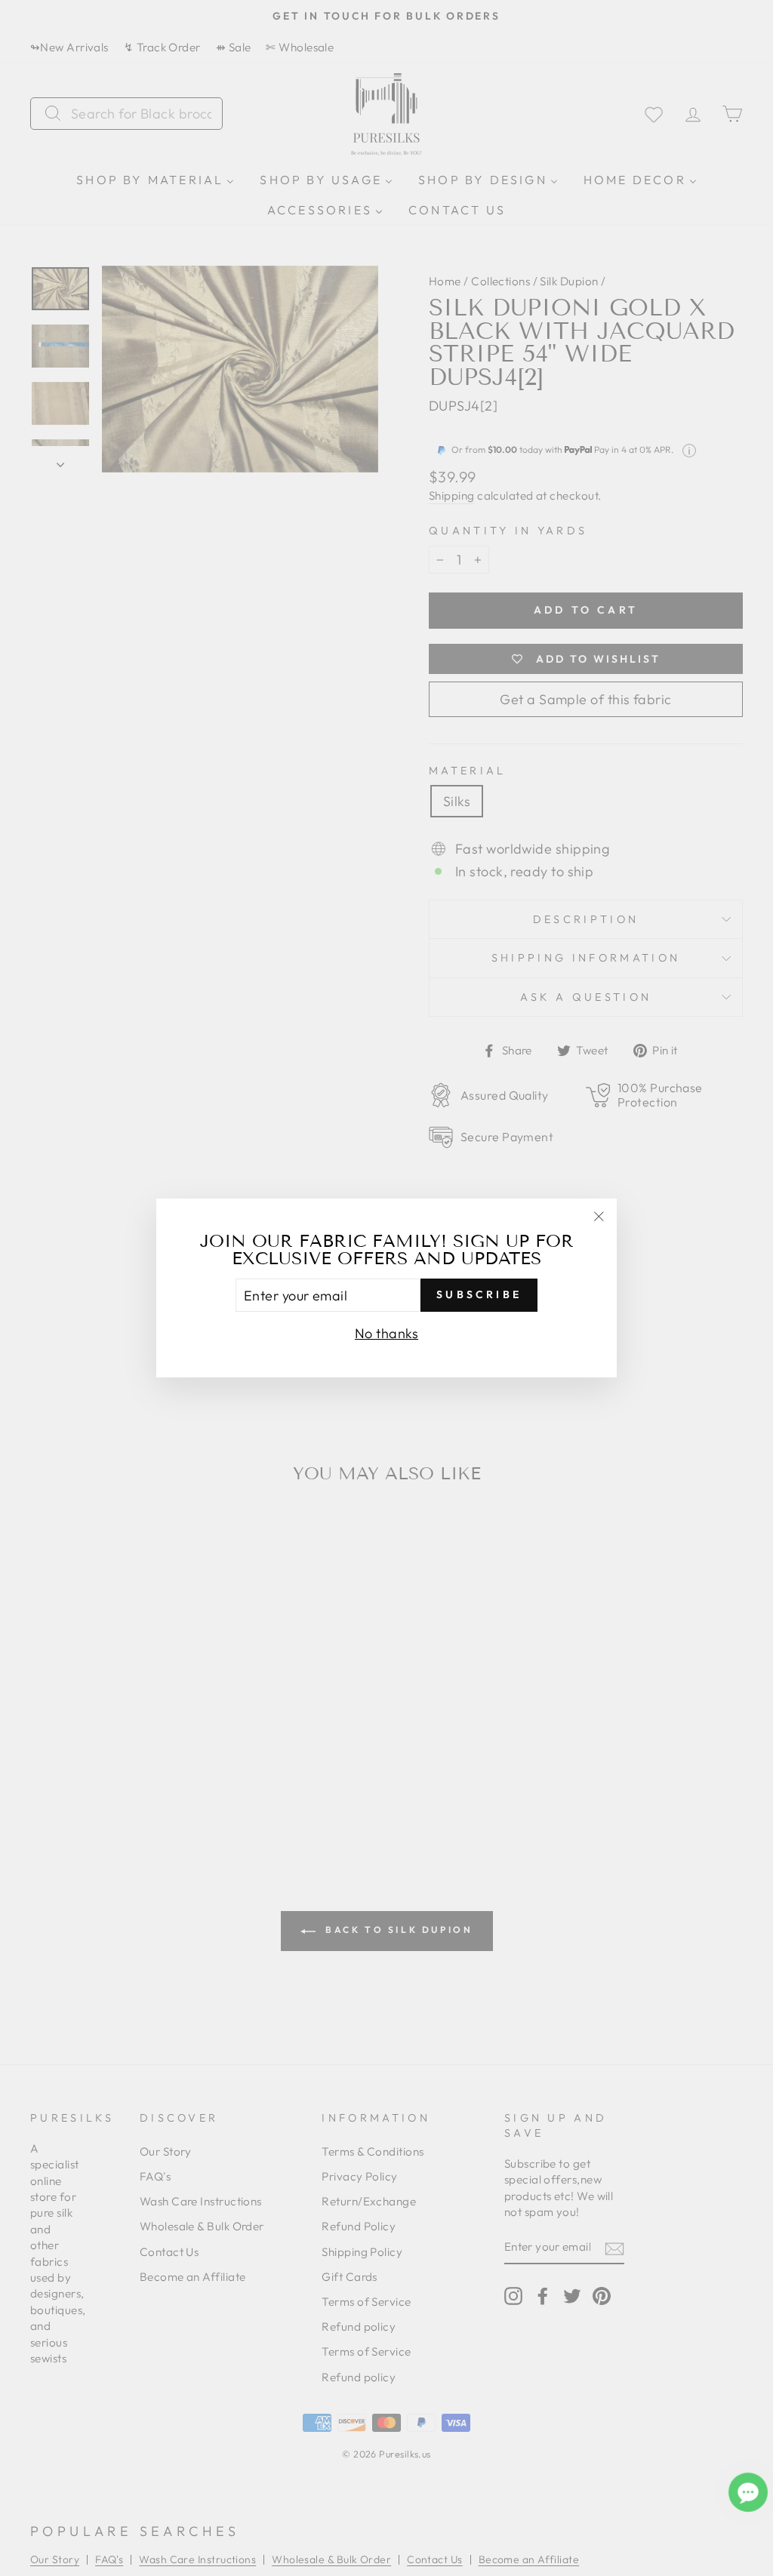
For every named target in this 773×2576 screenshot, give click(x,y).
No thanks (386, 1333)
